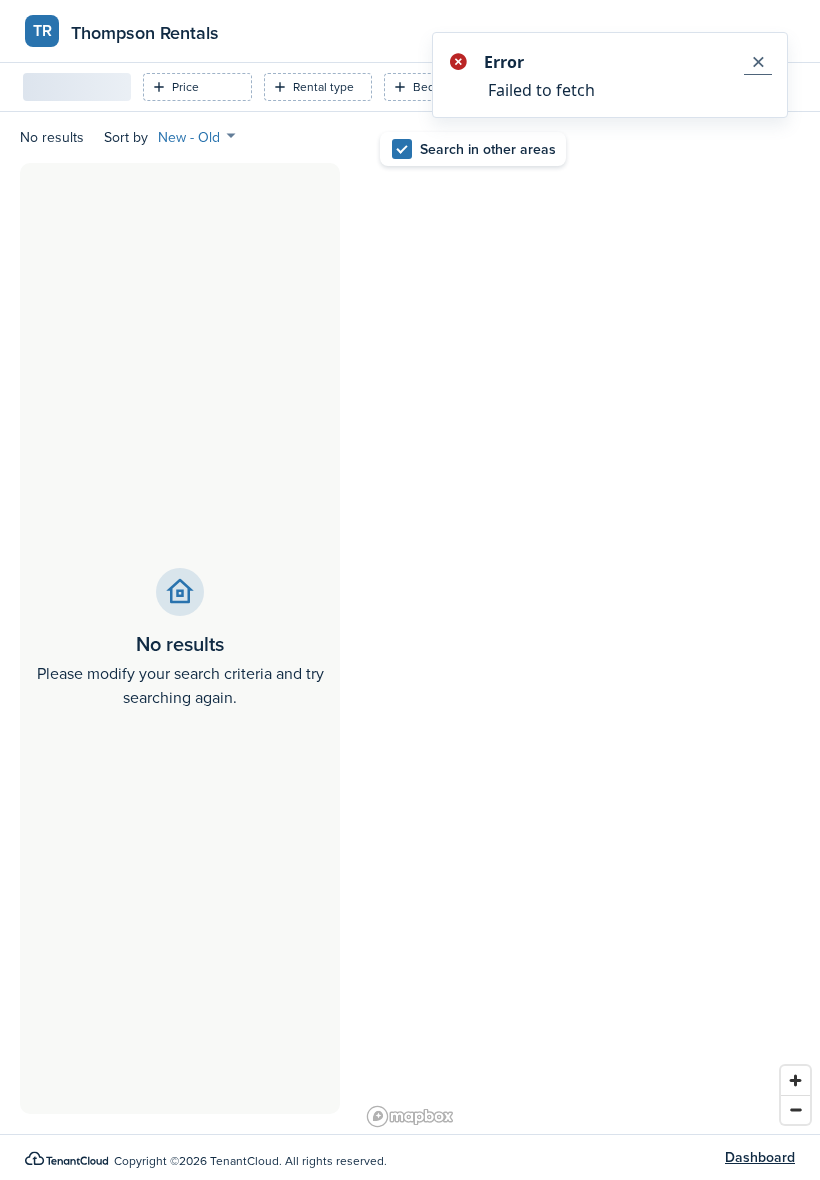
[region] (590, 623)
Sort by (126, 137)
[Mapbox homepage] (410, 1116)
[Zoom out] (795, 1109)
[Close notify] (758, 62)
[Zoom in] (795, 1080)
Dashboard (760, 1158)
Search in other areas (488, 149)
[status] (610, 75)
